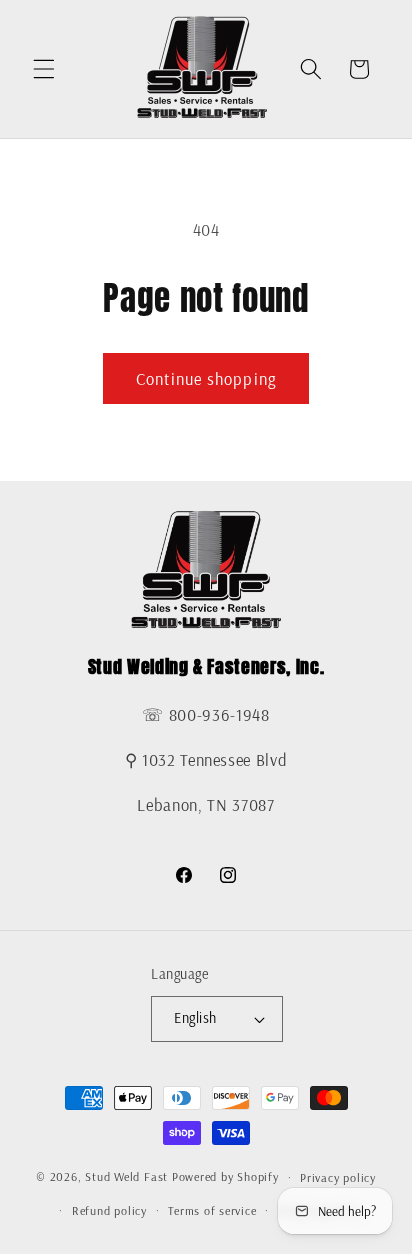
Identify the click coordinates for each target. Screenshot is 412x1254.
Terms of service (212, 1210)
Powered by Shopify (225, 1177)
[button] (44, 69)
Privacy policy (338, 1177)
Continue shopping (206, 378)
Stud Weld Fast (126, 1177)
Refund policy (109, 1210)
